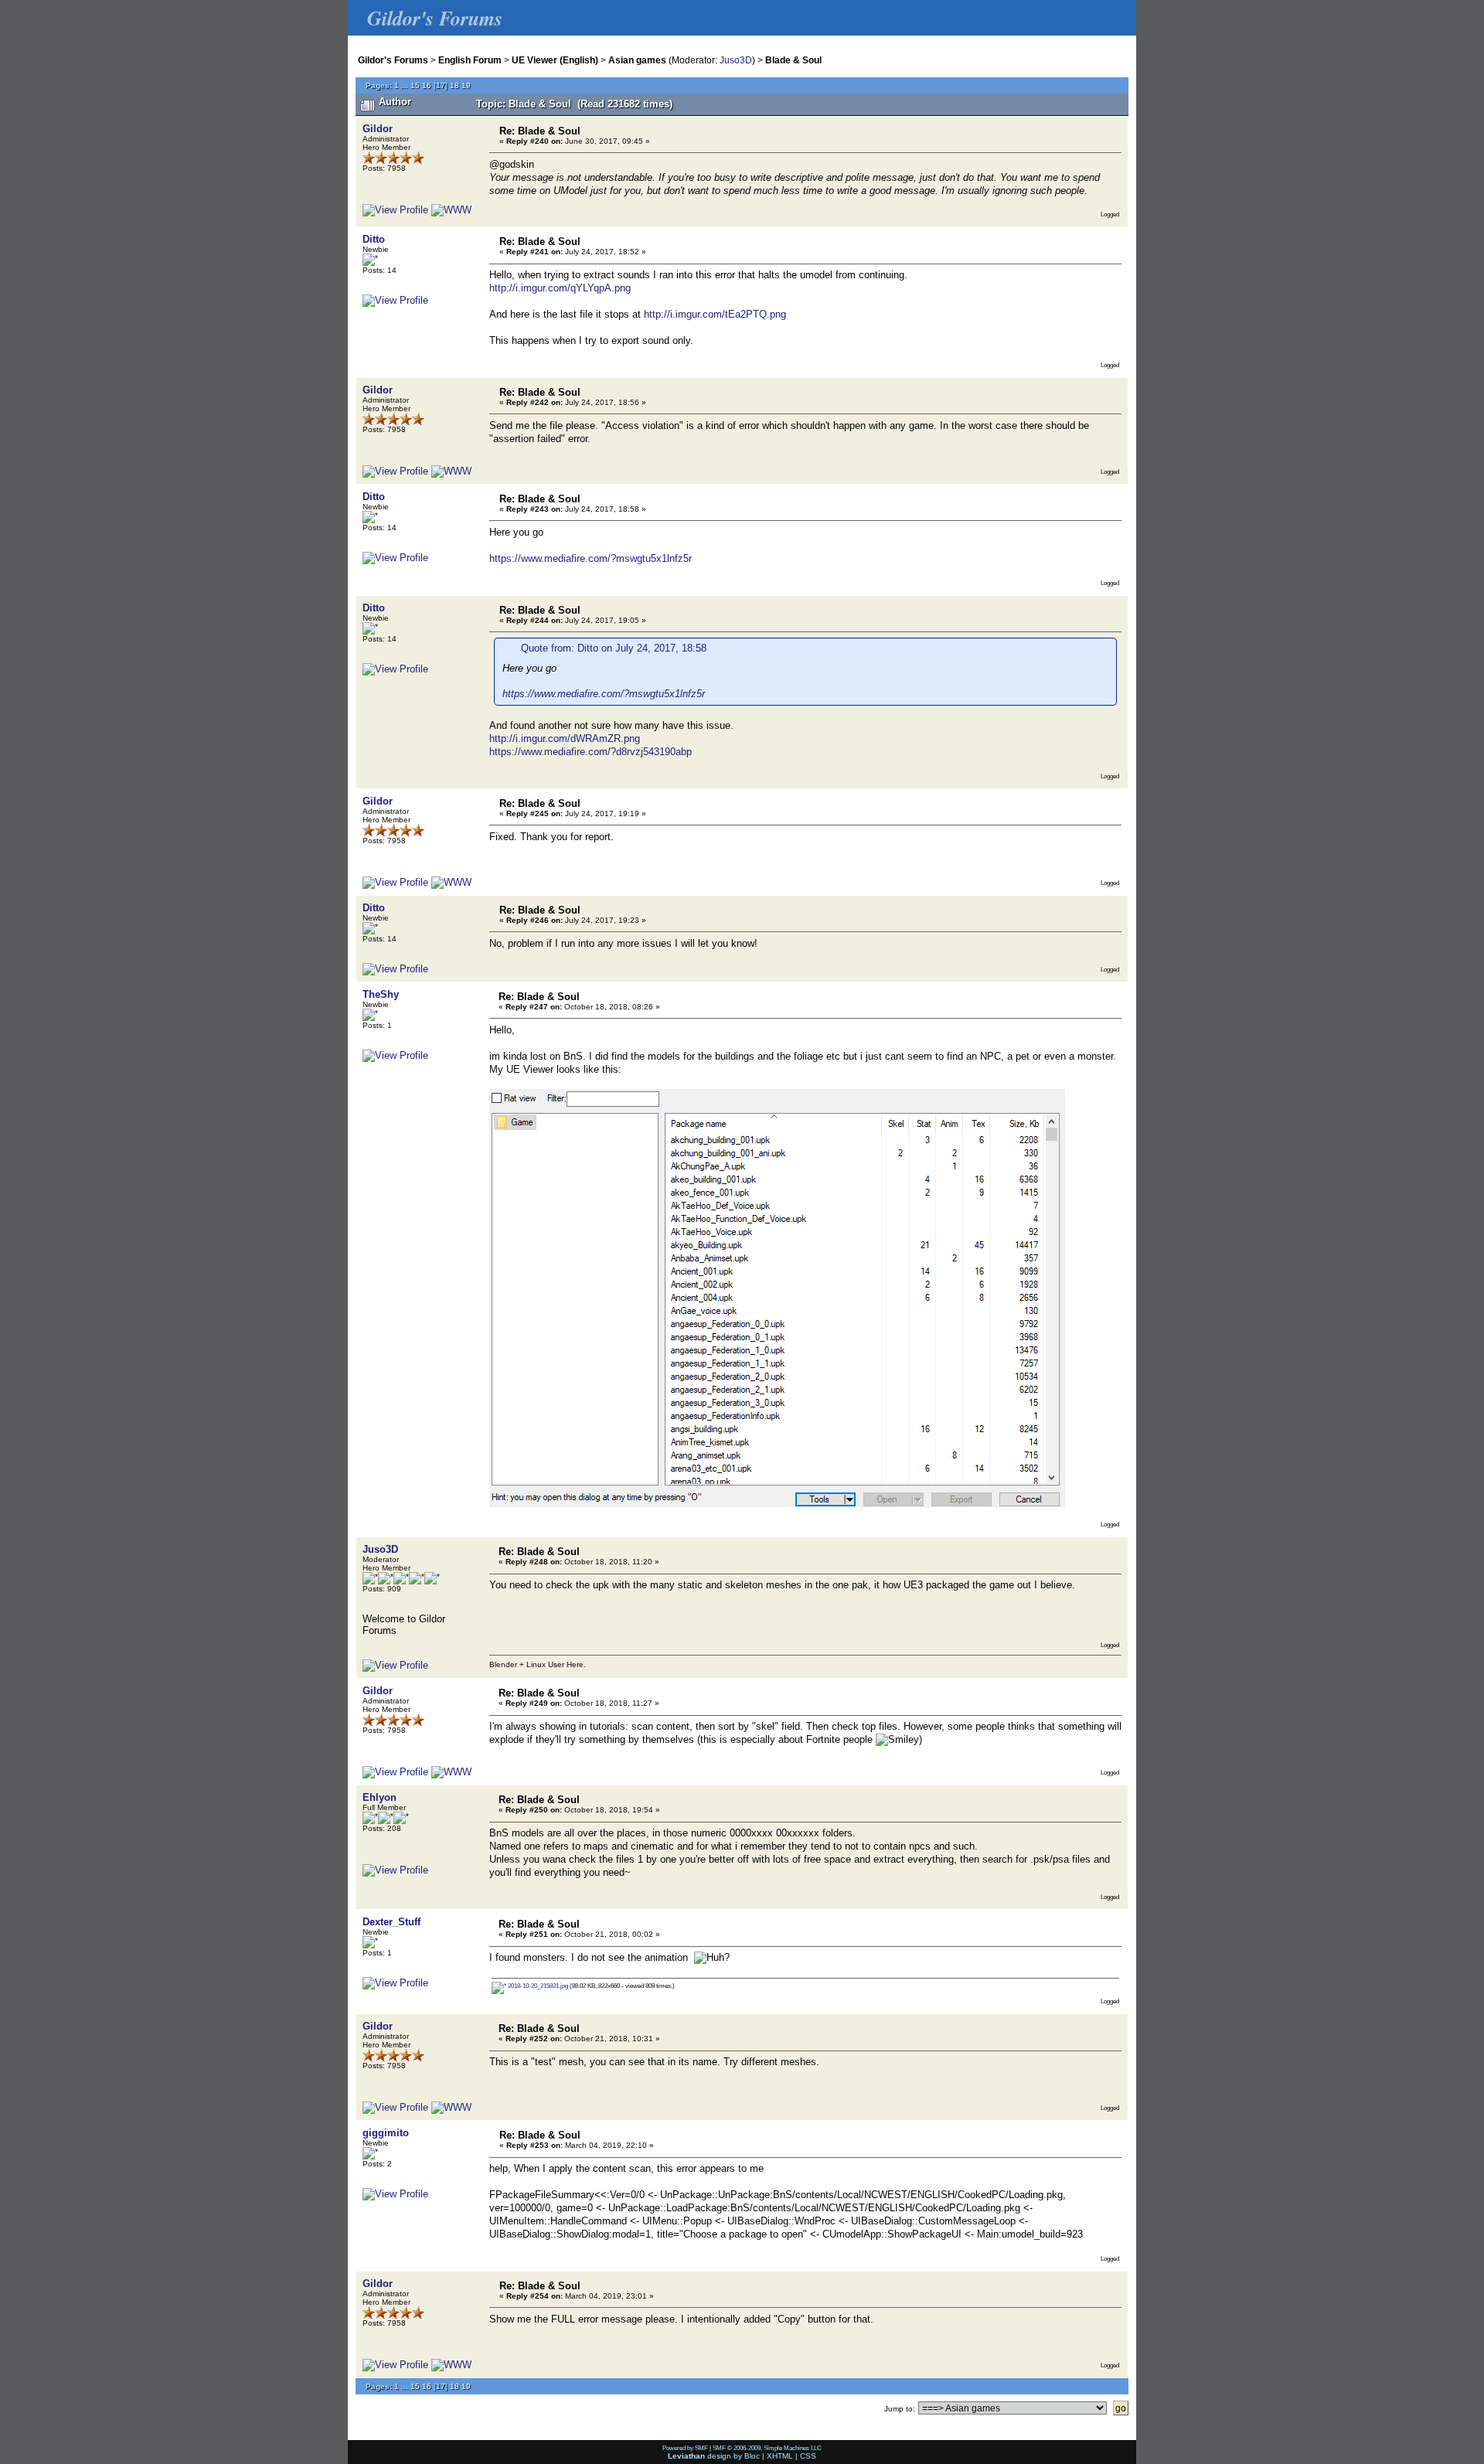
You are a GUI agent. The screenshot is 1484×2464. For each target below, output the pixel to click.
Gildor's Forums (393, 60)
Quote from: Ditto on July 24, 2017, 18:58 (614, 648)
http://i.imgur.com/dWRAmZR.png (565, 739)
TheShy (381, 994)
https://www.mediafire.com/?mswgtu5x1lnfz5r (591, 558)
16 (427, 85)
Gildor (378, 129)
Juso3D (736, 60)
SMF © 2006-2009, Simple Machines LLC (767, 2448)
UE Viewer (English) (555, 60)
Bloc (752, 2456)
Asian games (637, 60)
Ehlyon (380, 1797)
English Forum (470, 60)
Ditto (374, 239)
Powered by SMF (685, 2448)
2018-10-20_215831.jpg (537, 1986)
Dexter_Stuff (391, 1922)
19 (466, 85)
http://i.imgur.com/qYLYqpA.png (560, 288)
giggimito (386, 2133)
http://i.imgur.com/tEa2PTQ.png (715, 314)
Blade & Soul (793, 60)
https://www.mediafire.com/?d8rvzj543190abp (591, 752)
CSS (808, 2456)
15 (415, 85)
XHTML (780, 2456)
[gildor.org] (451, 210)
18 (454, 85)
